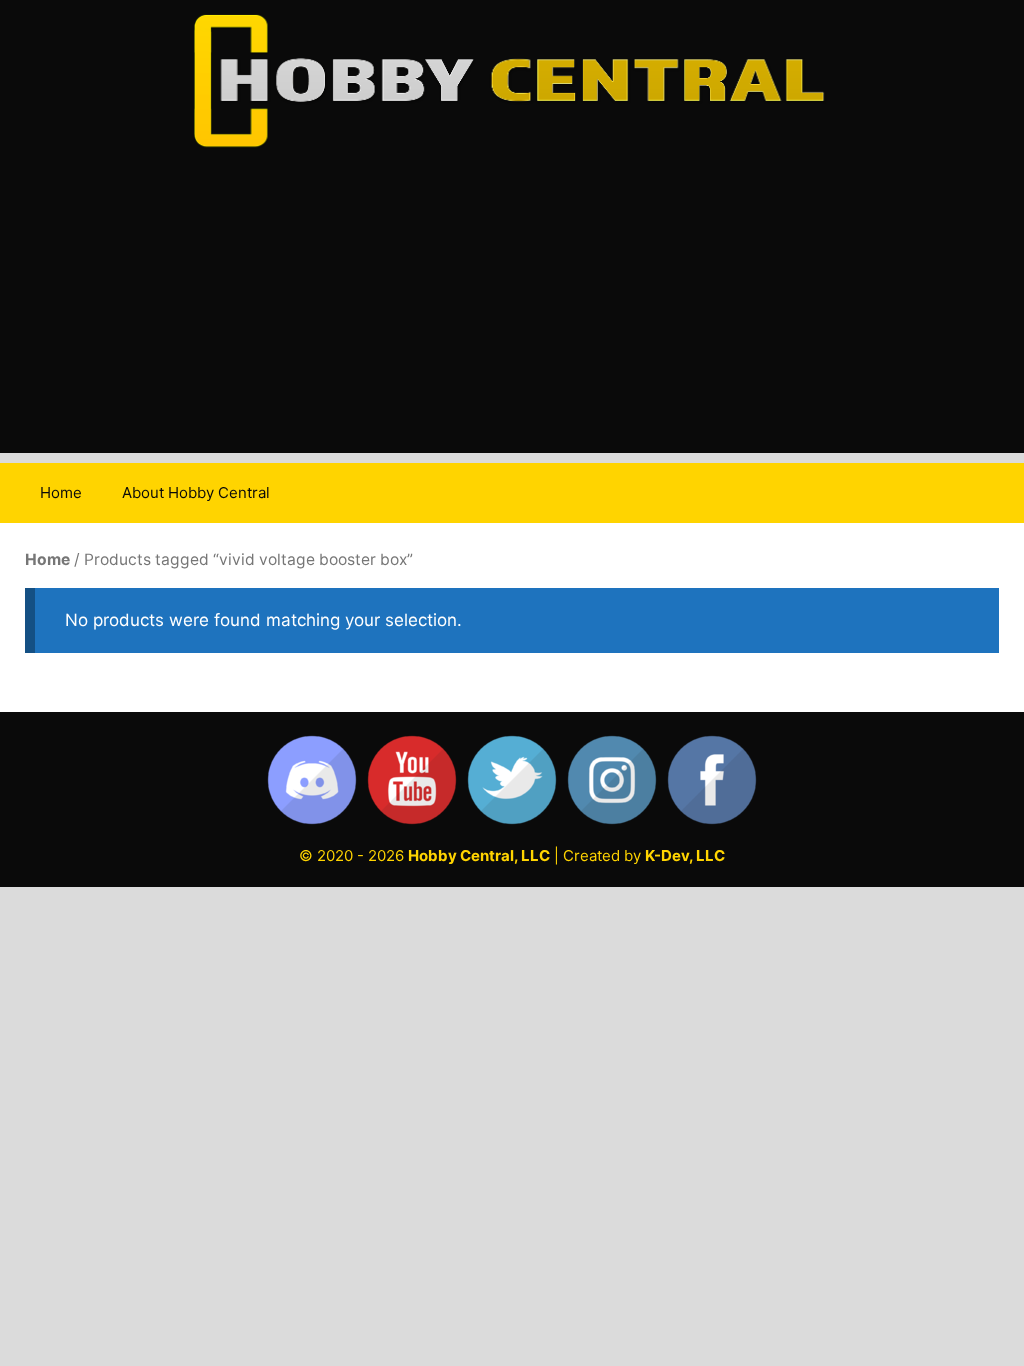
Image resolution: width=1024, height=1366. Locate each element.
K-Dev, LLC (685, 855)
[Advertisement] (512, 313)
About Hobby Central (196, 492)
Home (61, 492)
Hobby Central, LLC (479, 855)
